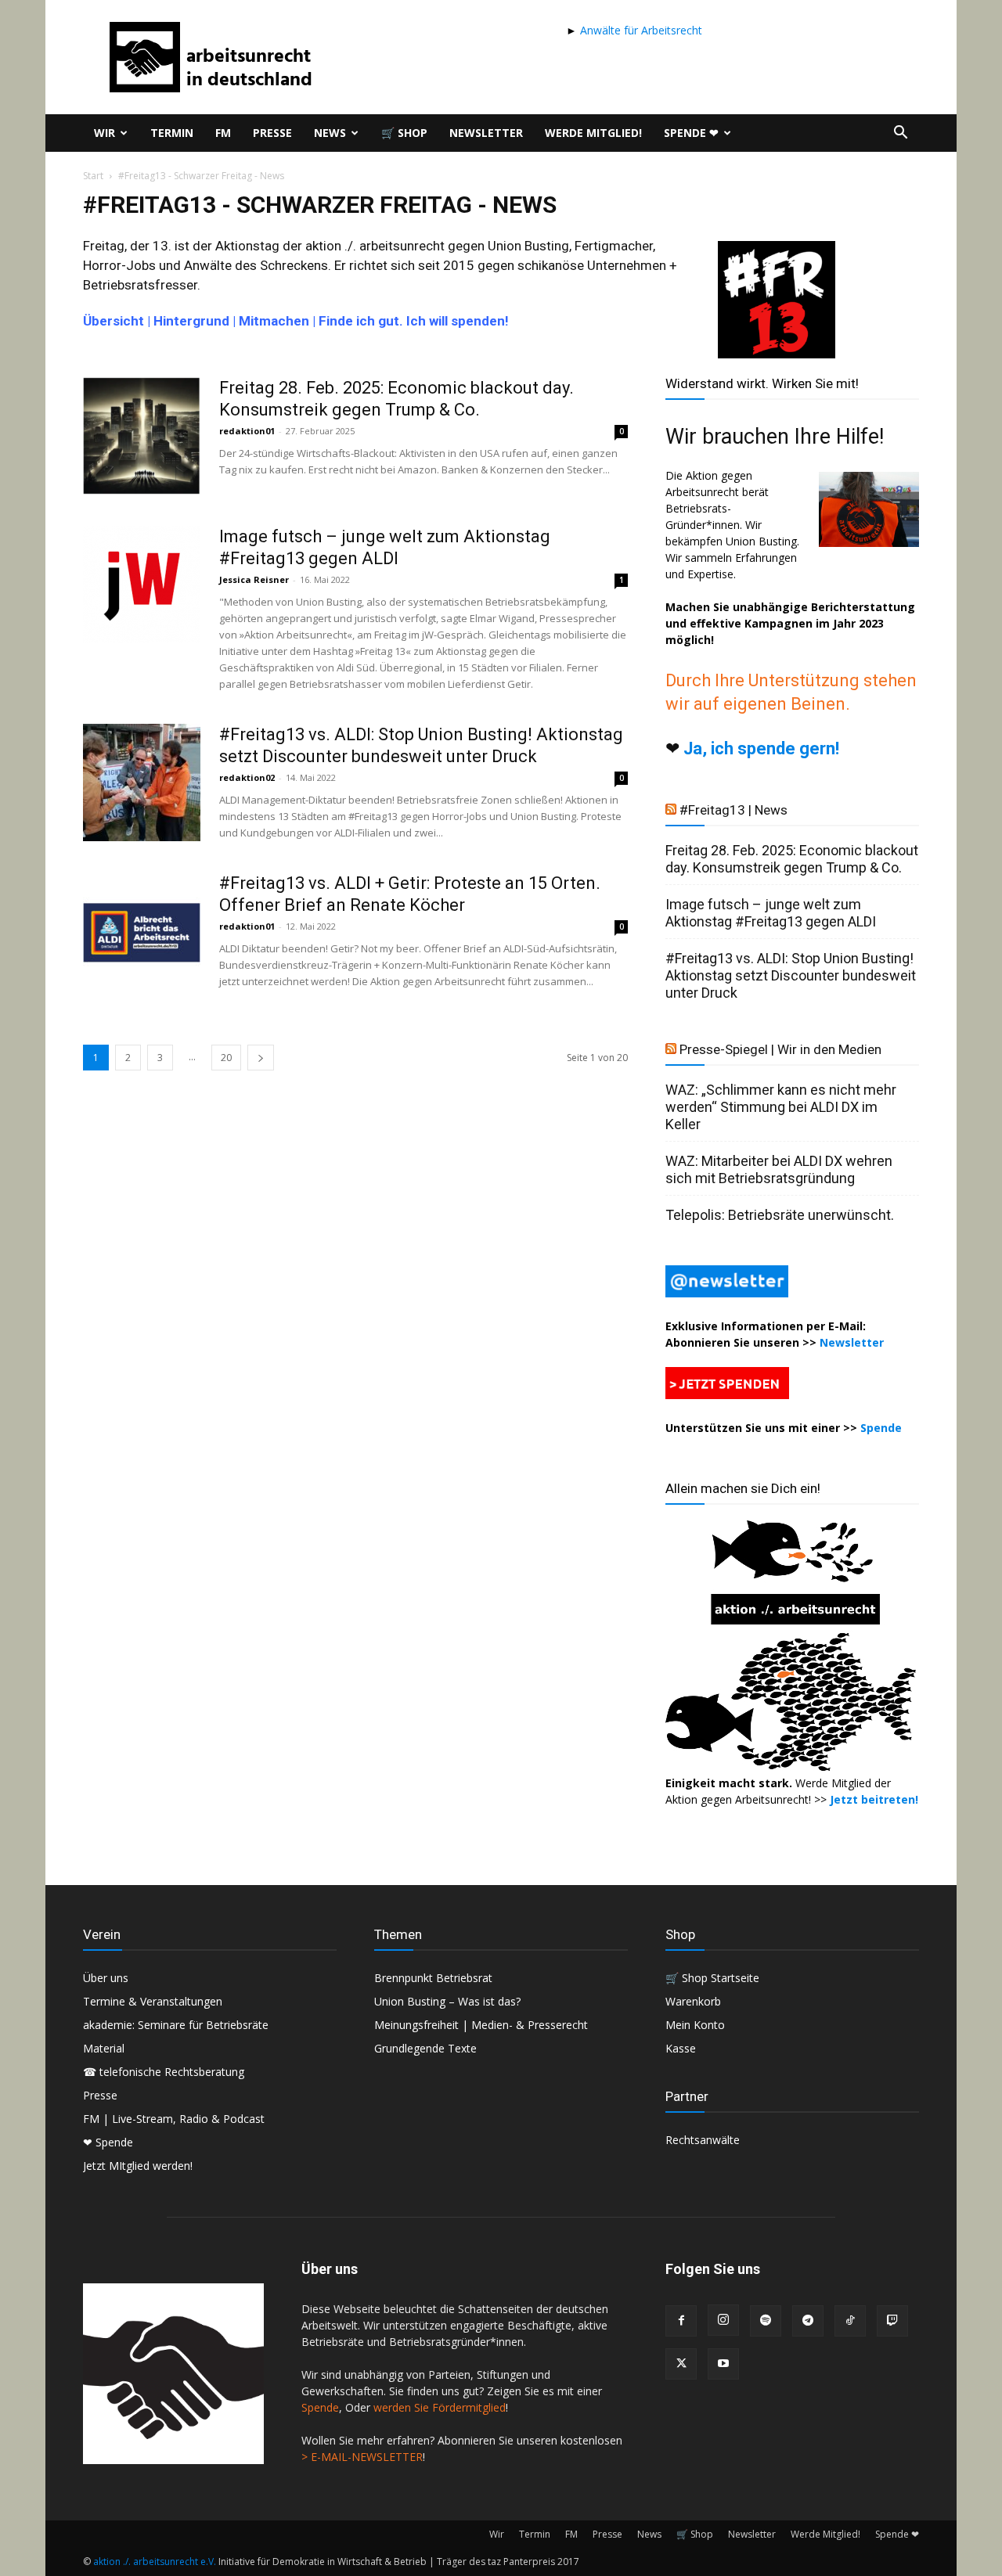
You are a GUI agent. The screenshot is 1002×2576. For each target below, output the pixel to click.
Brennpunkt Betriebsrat (433, 1978)
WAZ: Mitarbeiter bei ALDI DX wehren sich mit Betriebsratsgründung (779, 1169)
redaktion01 (247, 431)
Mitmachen (274, 321)
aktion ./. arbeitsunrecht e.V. (155, 2562)
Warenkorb (693, 2001)
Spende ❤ (691, 133)
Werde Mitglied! (593, 133)
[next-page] (261, 1058)
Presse (272, 133)
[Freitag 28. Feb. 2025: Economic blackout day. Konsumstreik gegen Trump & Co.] (142, 436)
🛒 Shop (404, 133)
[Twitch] (892, 2321)
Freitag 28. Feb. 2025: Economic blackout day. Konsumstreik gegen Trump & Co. (792, 859)
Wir (105, 133)
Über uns (106, 1978)
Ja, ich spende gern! (761, 748)
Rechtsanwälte (703, 2140)
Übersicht (114, 321)
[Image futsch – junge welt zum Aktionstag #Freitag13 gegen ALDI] (142, 585)
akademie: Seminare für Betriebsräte (176, 2025)
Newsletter (486, 133)
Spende (881, 1428)
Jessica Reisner (254, 579)
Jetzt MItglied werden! (138, 2166)
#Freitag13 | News (733, 810)
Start (93, 176)
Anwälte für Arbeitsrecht (640, 30)
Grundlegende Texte (425, 2048)
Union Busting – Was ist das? (447, 2001)
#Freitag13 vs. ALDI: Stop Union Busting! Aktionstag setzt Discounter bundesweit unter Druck (791, 975)
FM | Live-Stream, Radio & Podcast (174, 2119)
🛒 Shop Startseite (712, 1978)
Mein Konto (695, 2025)
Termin (172, 133)
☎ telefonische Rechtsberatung (164, 2072)
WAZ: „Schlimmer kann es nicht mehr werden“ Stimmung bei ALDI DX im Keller (781, 1107)
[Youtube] (723, 2364)
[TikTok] (850, 2321)
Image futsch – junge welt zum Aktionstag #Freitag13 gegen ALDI (771, 913)
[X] (681, 2364)
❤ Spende (108, 2142)
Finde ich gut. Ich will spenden (412, 321)
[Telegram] (808, 2321)
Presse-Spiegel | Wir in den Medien (780, 1049)
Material (104, 2048)
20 (226, 1058)
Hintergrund (191, 321)
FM (223, 133)
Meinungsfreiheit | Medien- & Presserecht (481, 2025)
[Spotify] (766, 2321)
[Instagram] (723, 2320)
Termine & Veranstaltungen (153, 2001)
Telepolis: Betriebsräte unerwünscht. (780, 1215)
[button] (900, 134)
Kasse (681, 2048)
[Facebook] (681, 2321)
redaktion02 (247, 777)
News (330, 133)
